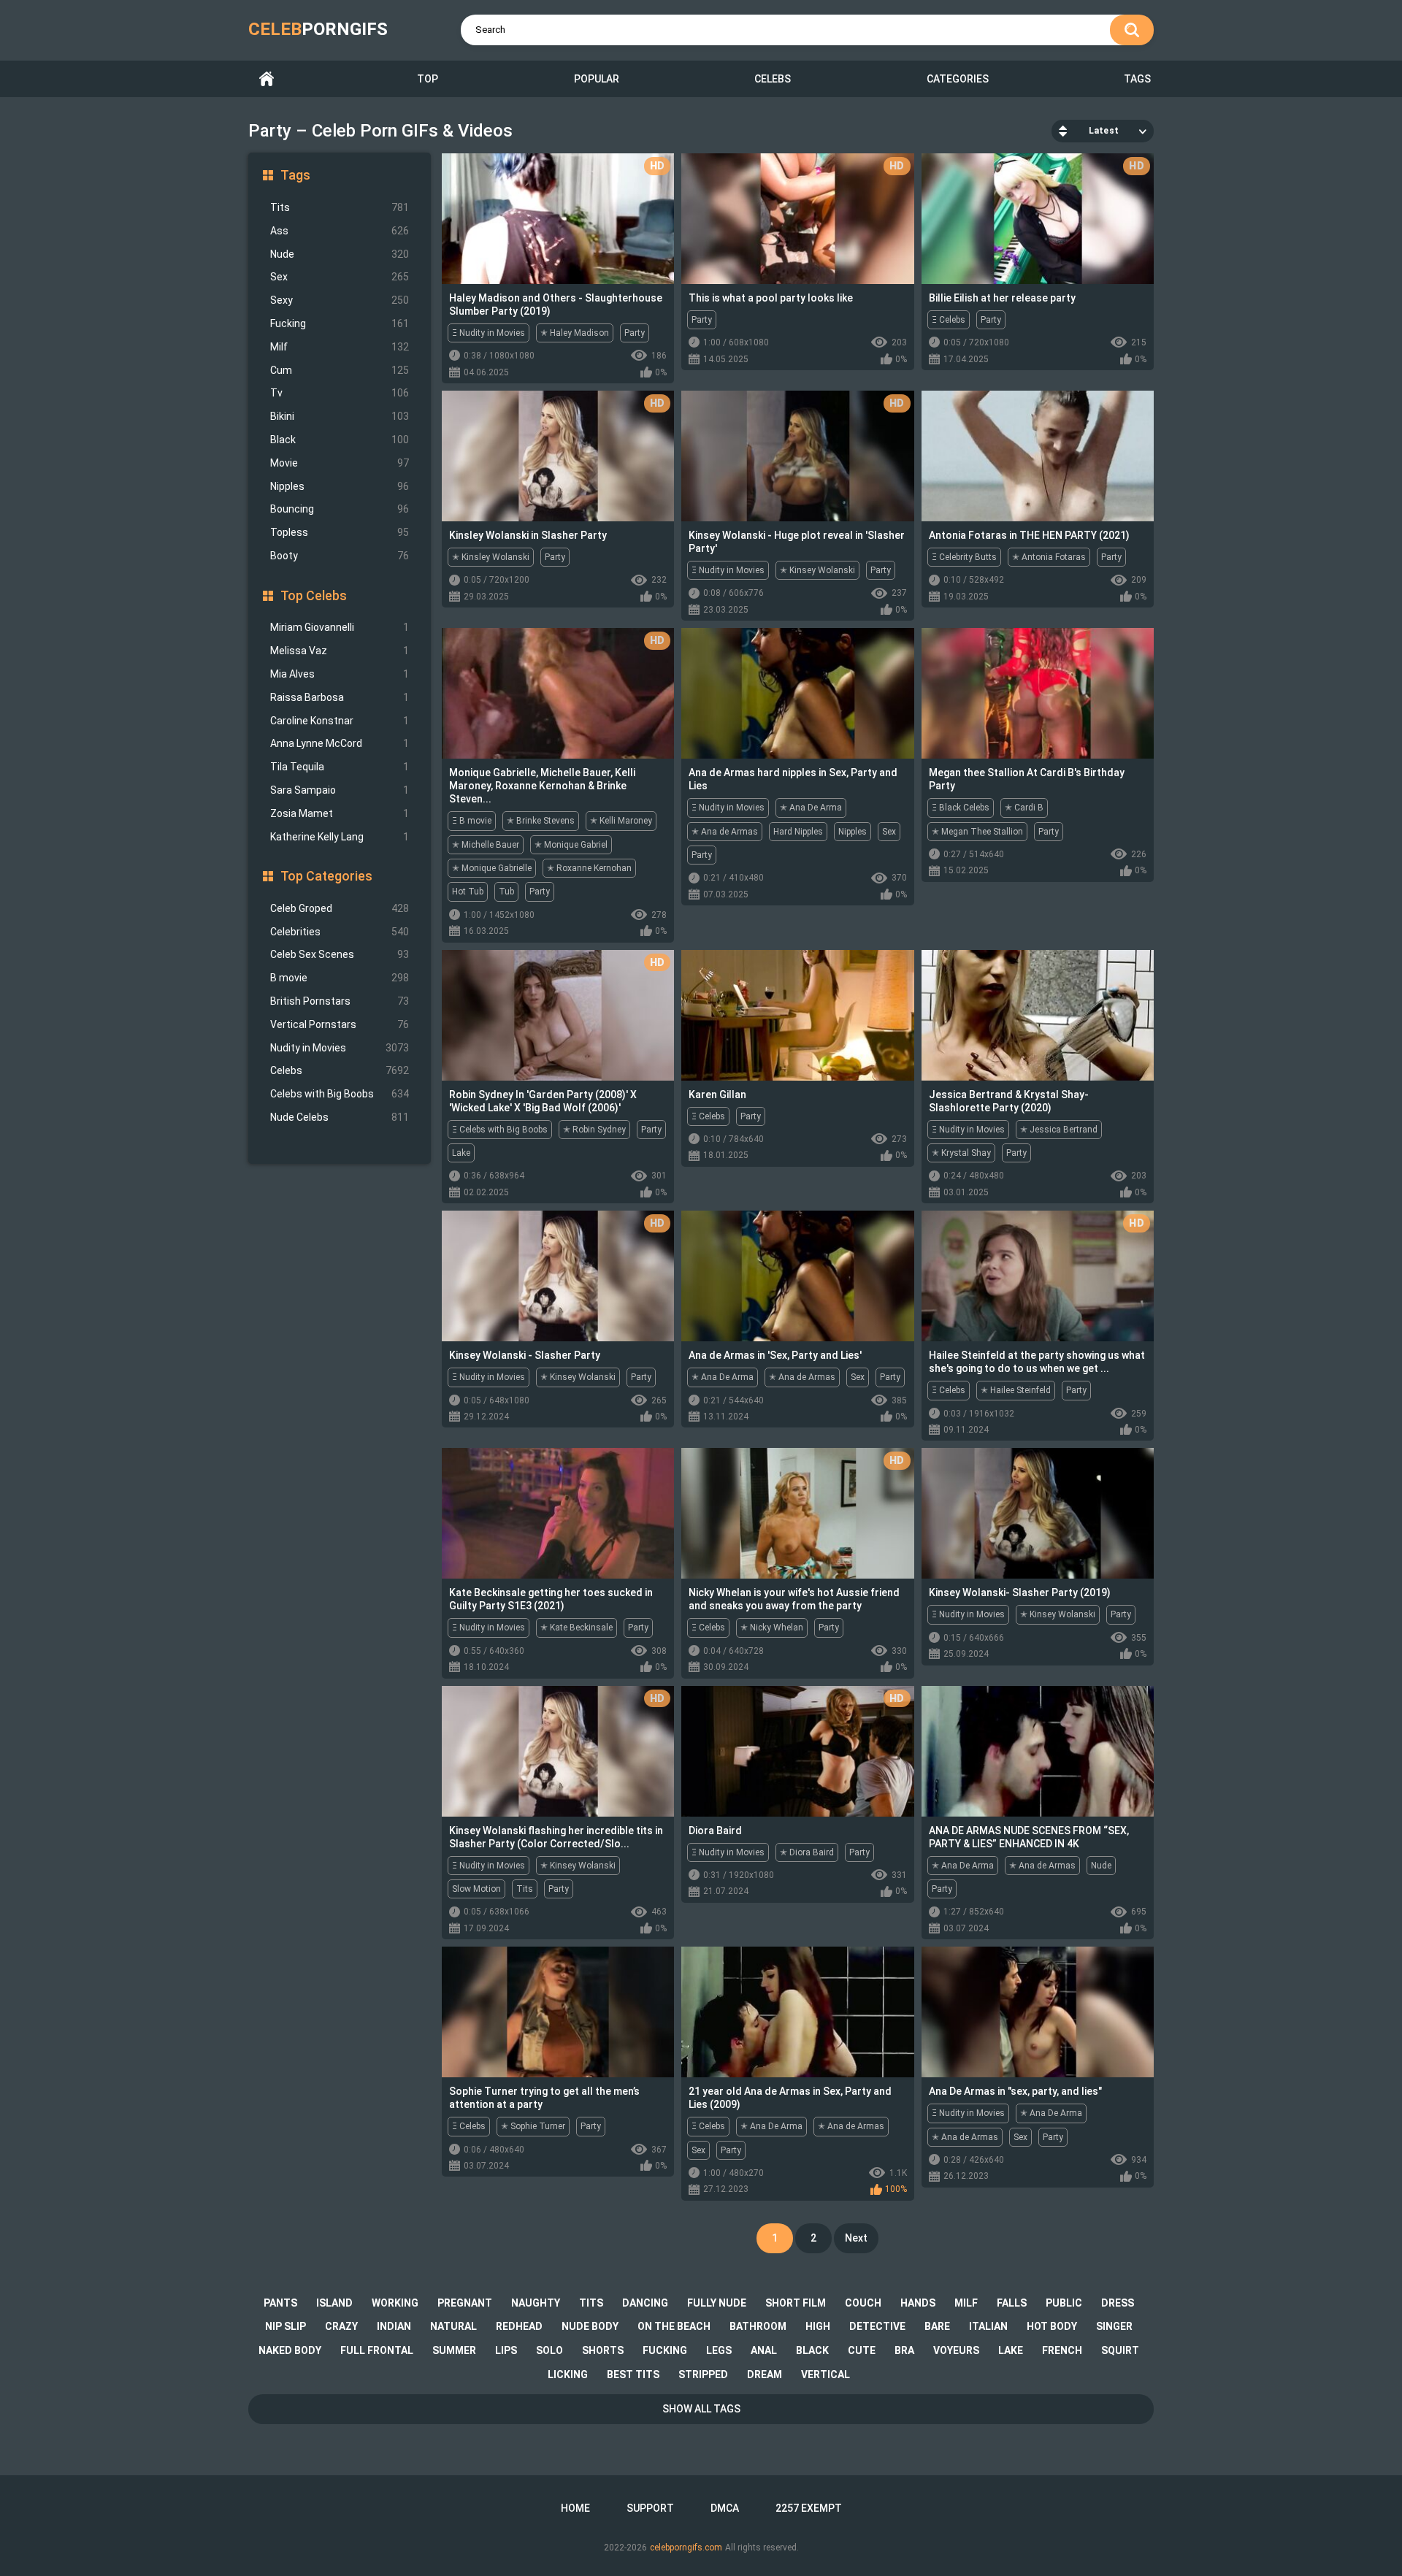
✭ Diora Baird (807, 1852)
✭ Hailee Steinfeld (1016, 1390)
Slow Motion (476, 1889)
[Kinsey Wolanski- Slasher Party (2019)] (1038, 1513)
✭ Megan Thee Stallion (977, 832)
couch (863, 2303)
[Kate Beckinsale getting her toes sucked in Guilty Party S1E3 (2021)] (558, 1513)
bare (937, 2326)
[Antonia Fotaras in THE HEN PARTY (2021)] (1038, 456)
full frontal (377, 2350)
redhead (519, 2326)
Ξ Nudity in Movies (489, 333)
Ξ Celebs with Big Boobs (500, 1130)
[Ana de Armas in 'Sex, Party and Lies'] (797, 1276)
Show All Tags (701, 2409)
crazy (341, 2326)
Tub (506, 892)
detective (877, 2326)
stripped (703, 2374)
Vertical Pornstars (340, 1024)
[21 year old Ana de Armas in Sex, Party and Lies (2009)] (797, 2012)
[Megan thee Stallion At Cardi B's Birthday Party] (1038, 693)
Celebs (773, 79)
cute (862, 2350)
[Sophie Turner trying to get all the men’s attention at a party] (558, 2012)
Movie (340, 463)
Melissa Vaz (340, 651)
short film (796, 2303)
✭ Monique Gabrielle (492, 868)
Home (267, 79)
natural (453, 2326)
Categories (958, 79)
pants (280, 2303)
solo (549, 2350)
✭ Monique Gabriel (571, 845)
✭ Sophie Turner (533, 2126)
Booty (340, 556)
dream (765, 2374)
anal (764, 2350)
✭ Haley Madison (575, 333)
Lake (461, 1153)
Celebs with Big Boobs (340, 1094)
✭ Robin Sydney (594, 1130)
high (818, 2326)
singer (1114, 2326)
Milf (340, 347)
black (812, 2350)
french (1062, 2350)
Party (635, 333)
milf (966, 2303)
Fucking (340, 323)
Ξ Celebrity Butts (964, 557)
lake (1011, 2350)
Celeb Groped (340, 908)
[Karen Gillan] (797, 1015)
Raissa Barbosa (340, 697)
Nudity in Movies (340, 1048)
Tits (340, 207)
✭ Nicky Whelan (772, 1628)
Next (856, 2238)
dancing (645, 2303)
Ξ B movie (472, 821)
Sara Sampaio (340, 790)
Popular (597, 79)
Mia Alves (340, 674)
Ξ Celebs (949, 320)
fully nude (717, 2303)
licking (568, 2374)
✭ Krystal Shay (961, 1153)
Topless (340, 532)
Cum (340, 370)
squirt (1120, 2350)
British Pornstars (340, 1001)
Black (340, 440)
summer (454, 2350)
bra (904, 2350)
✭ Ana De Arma (811, 808)
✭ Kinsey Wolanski (817, 570)
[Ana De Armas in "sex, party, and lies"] (1038, 2012)
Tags (1137, 79)
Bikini (340, 416)
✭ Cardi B (1024, 808)
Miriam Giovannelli (340, 627)
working (395, 2303)
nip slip (286, 2326)
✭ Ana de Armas (725, 832)
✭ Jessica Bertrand (1059, 1130)
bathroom (758, 2326)
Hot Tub (468, 892)
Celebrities (340, 932)
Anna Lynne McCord (340, 743)
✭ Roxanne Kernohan (589, 868)
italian (988, 2326)
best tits (633, 2374)
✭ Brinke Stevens (541, 821)
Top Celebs (314, 595)
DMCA (725, 2508)
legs (719, 2350)
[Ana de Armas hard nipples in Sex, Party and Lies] (797, 693)
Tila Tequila (340, 767)
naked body (290, 2350)
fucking (665, 2350)
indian (394, 2326)
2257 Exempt (809, 2508)
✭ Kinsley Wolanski (491, 557)
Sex (340, 277)
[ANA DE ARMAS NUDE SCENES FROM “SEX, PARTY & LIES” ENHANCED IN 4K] (1038, 1751)
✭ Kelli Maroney (621, 821)
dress (1118, 2303)
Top (428, 79)
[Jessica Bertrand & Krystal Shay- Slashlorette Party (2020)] (1038, 1015)
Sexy (340, 300)
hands (918, 2303)
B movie (340, 978)
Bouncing (340, 509)
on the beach (674, 2326)
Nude (340, 254)
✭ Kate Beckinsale (576, 1628)
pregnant (465, 2303)
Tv (340, 393)
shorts (603, 2350)
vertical (826, 2374)
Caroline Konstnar (340, 721)
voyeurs (956, 2350)
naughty (536, 2303)
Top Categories (326, 876)
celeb (318, 29)
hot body (1052, 2326)
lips (506, 2350)
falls (1012, 2303)
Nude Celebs (340, 1117)
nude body (590, 2326)
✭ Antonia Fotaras (1049, 557)
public (1064, 2303)
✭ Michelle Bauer (486, 845)
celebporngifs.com (686, 2548)
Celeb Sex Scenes (340, 954)
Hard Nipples (798, 832)
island (334, 2303)
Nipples (340, 486)
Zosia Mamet (340, 813)
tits (591, 2303)
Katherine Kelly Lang (340, 837)
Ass (340, 231)
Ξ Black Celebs (961, 808)
